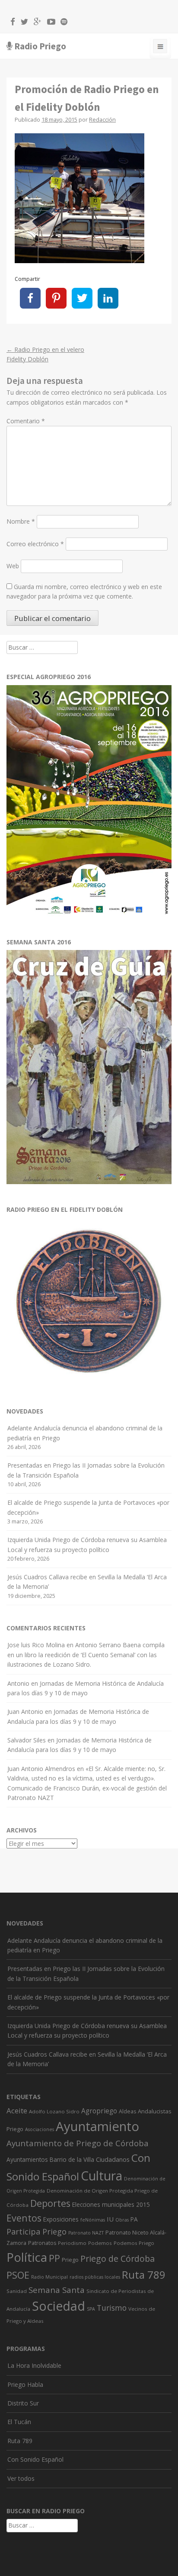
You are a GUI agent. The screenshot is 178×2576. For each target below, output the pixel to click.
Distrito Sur (23, 2403)
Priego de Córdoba (118, 2259)
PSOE (18, 2275)
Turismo (112, 2308)
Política (27, 2257)
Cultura (102, 2176)
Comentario (26, 421)
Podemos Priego (134, 2243)
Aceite (17, 2111)
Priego (70, 2260)
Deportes (50, 2203)
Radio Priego (40, 46)
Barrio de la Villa (72, 2159)
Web (13, 566)
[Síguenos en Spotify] (62, 23)
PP (54, 2258)
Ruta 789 (144, 2275)
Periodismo (72, 2243)
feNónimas (93, 2220)
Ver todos (21, 2478)
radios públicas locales (95, 2277)
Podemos (100, 2243)
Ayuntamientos (27, 2159)
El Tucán (19, 2422)
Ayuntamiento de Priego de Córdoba (78, 2143)
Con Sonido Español (35, 2459)
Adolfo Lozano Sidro (54, 2111)
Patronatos (42, 2243)
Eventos (24, 2218)
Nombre (21, 521)
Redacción (102, 120)
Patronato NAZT (86, 2233)
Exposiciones (61, 2219)
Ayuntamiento (97, 2126)
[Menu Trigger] (160, 48)
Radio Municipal (49, 2277)
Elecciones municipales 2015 (111, 2204)
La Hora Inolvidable (34, 2365)
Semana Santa (57, 2290)
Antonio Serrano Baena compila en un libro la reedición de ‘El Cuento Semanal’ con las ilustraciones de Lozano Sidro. (86, 1655)
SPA (91, 2309)
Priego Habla (25, 2384)
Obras (122, 2220)
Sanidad (17, 2291)
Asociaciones (40, 2129)
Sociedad (59, 2306)
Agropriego (99, 2111)
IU (110, 2219)
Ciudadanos (113, 2159)
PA (134, 2219)
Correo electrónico (35, 544)
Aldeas (127, 2111)
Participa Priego (37, 2231)
